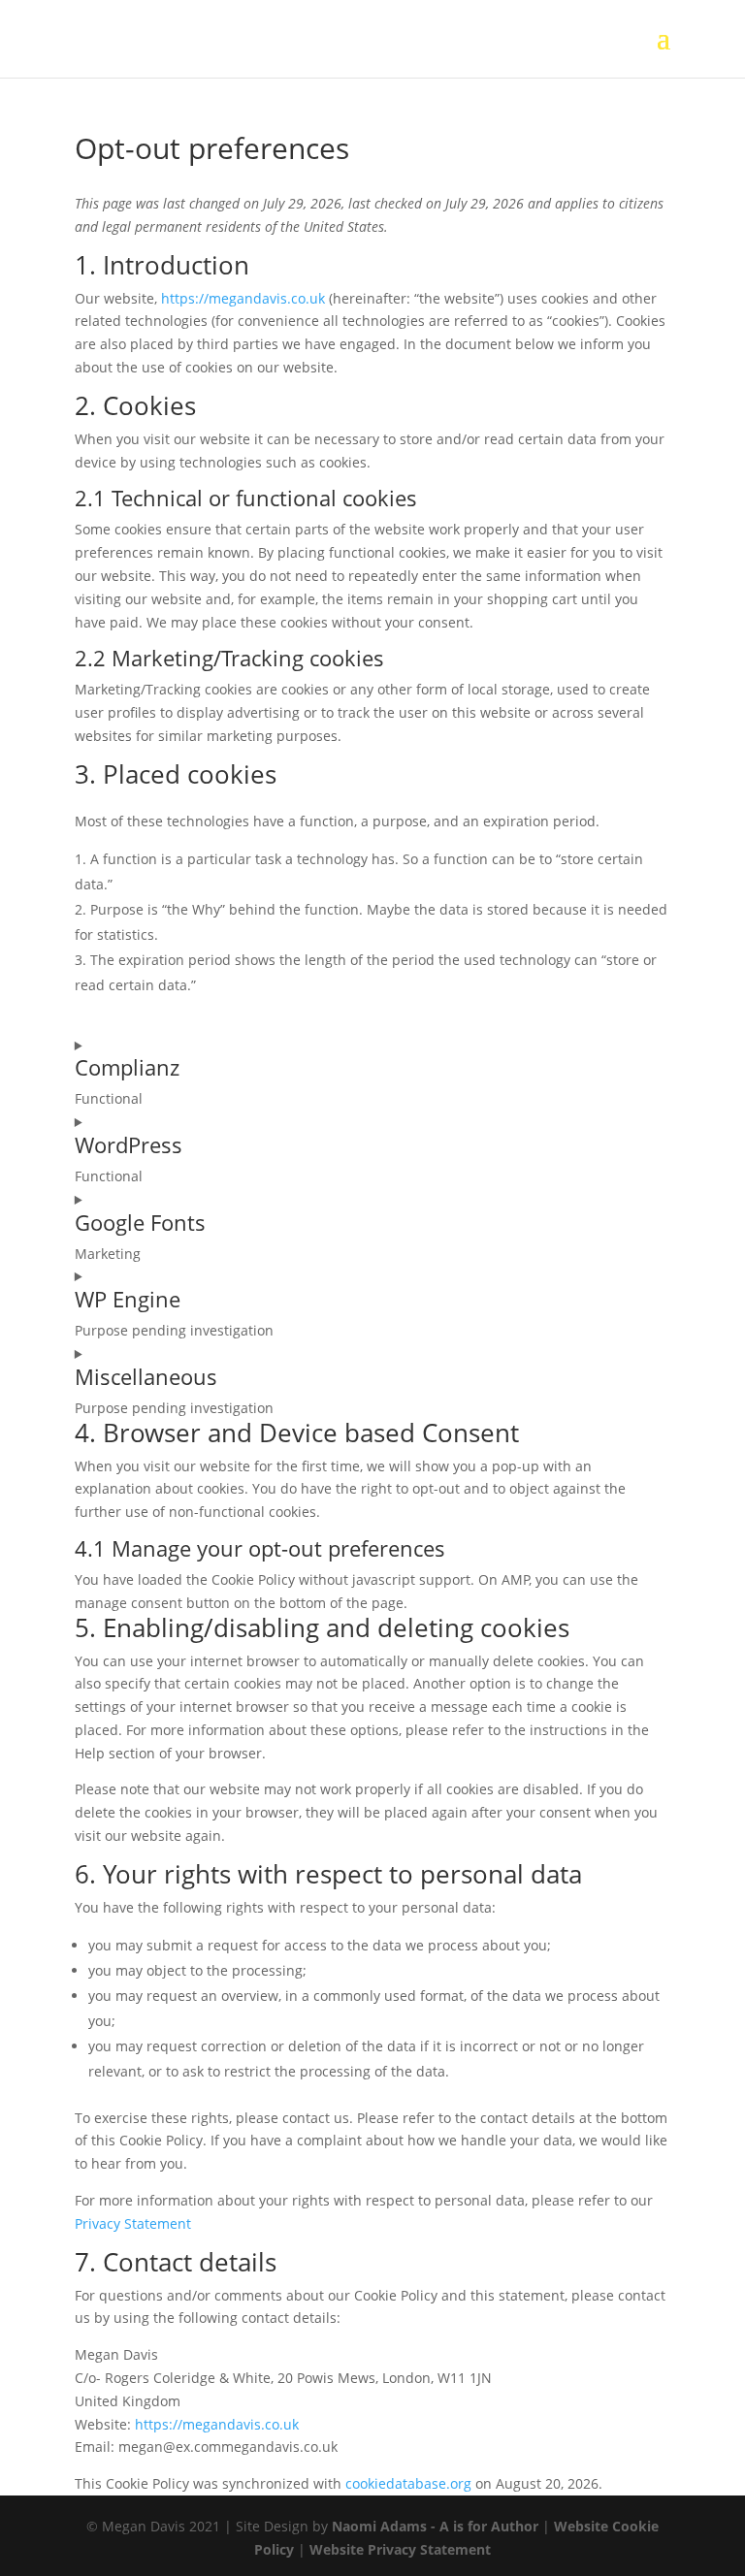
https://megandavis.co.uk (243, 298)
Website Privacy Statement (400, 2549)
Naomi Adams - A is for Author (435, 2526)
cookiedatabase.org (408, 2483)
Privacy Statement (133, 2223)
